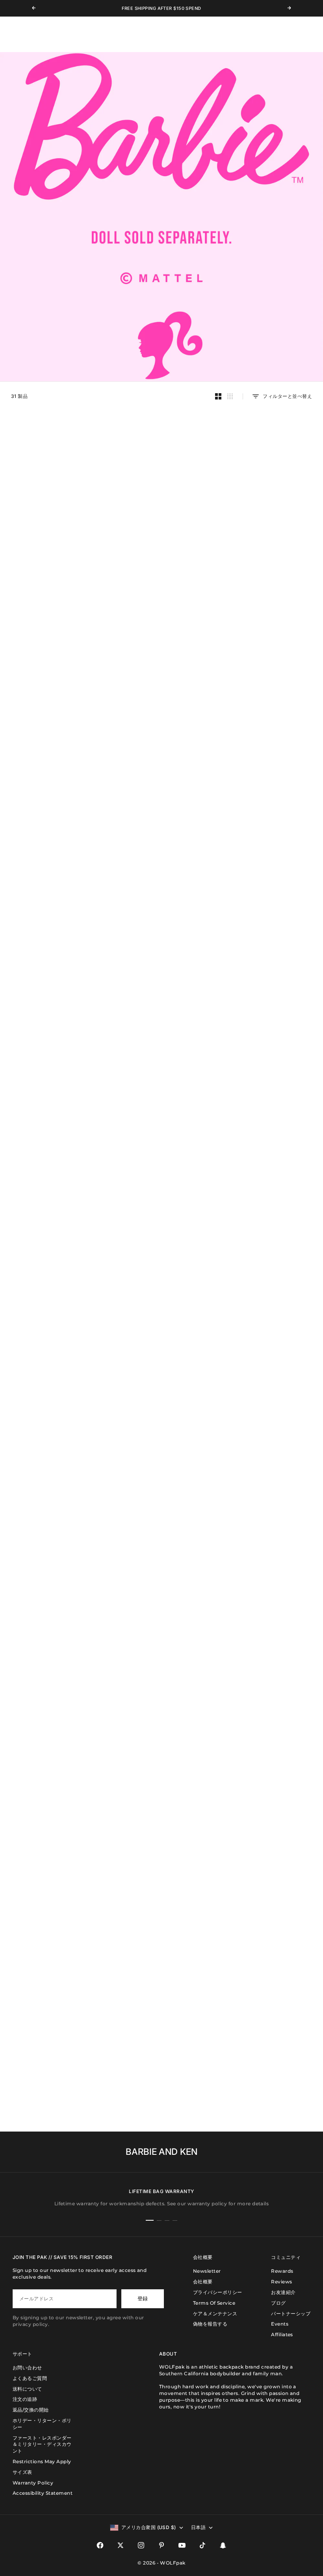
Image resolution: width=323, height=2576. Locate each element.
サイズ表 (22, 2472)
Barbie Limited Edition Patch (53, 1523)
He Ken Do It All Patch (53, 2074)
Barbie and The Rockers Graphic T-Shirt (53, 1234)
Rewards (282, 2271)
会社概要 (203, 2282)
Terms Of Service (214, 2303)
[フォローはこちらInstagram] (141, 2545)
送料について (27, 2389)
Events (280, 2324)
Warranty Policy (33, 2483)
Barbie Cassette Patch (161, 1523)
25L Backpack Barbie (270, 672)
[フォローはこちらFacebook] (100, 2545)
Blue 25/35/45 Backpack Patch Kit (270, 1795)
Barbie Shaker (161, 1092)
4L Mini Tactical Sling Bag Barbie (270, 952)
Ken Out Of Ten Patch (162, 2074)
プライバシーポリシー (218, 2292)
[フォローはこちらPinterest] (161, 2545)
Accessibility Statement (43, 2493)
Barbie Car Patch (161, 1663)
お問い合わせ (27, 2368)
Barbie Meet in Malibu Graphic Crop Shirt (53, 1380)
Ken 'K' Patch (270, 1934)
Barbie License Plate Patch (270, 1523)
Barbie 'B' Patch (161, 1795)
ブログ (278, 2303)
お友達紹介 (283, 2292)
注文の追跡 (25, 2399)
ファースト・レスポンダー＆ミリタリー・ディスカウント (42, 2444)
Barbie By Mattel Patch (270, 1663)
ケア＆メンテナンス (215, 2314)
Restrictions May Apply (42, 2461)
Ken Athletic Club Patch (161, 1934)
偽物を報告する (210, 2324)
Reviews (281, 2282)
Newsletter (207, 2271)
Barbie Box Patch (53, 1795)
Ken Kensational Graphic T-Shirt (270, 1231)
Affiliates (282, 2334)
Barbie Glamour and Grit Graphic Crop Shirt (270, 1095)
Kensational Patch (53, 1934)
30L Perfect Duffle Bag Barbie (270, 526)
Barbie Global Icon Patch (54, 1663)
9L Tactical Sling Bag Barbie (53, 952)
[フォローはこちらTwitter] (121, 2545)
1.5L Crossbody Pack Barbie (53, 1092)
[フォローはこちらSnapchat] (223, 2545)
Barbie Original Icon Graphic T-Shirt (162, 1234)
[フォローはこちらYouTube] (182, 2545)
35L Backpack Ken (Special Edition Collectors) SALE (161, 529)
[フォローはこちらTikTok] (202, 2545)
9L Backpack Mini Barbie (161, 952)
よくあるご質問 (30, 2378)
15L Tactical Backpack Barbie (269, 812)
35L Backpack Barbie (53, 526)
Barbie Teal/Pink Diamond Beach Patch (161, 1380)
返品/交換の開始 (31, 2410)
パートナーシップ (291, 2314)
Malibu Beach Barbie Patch (270, 1377)
